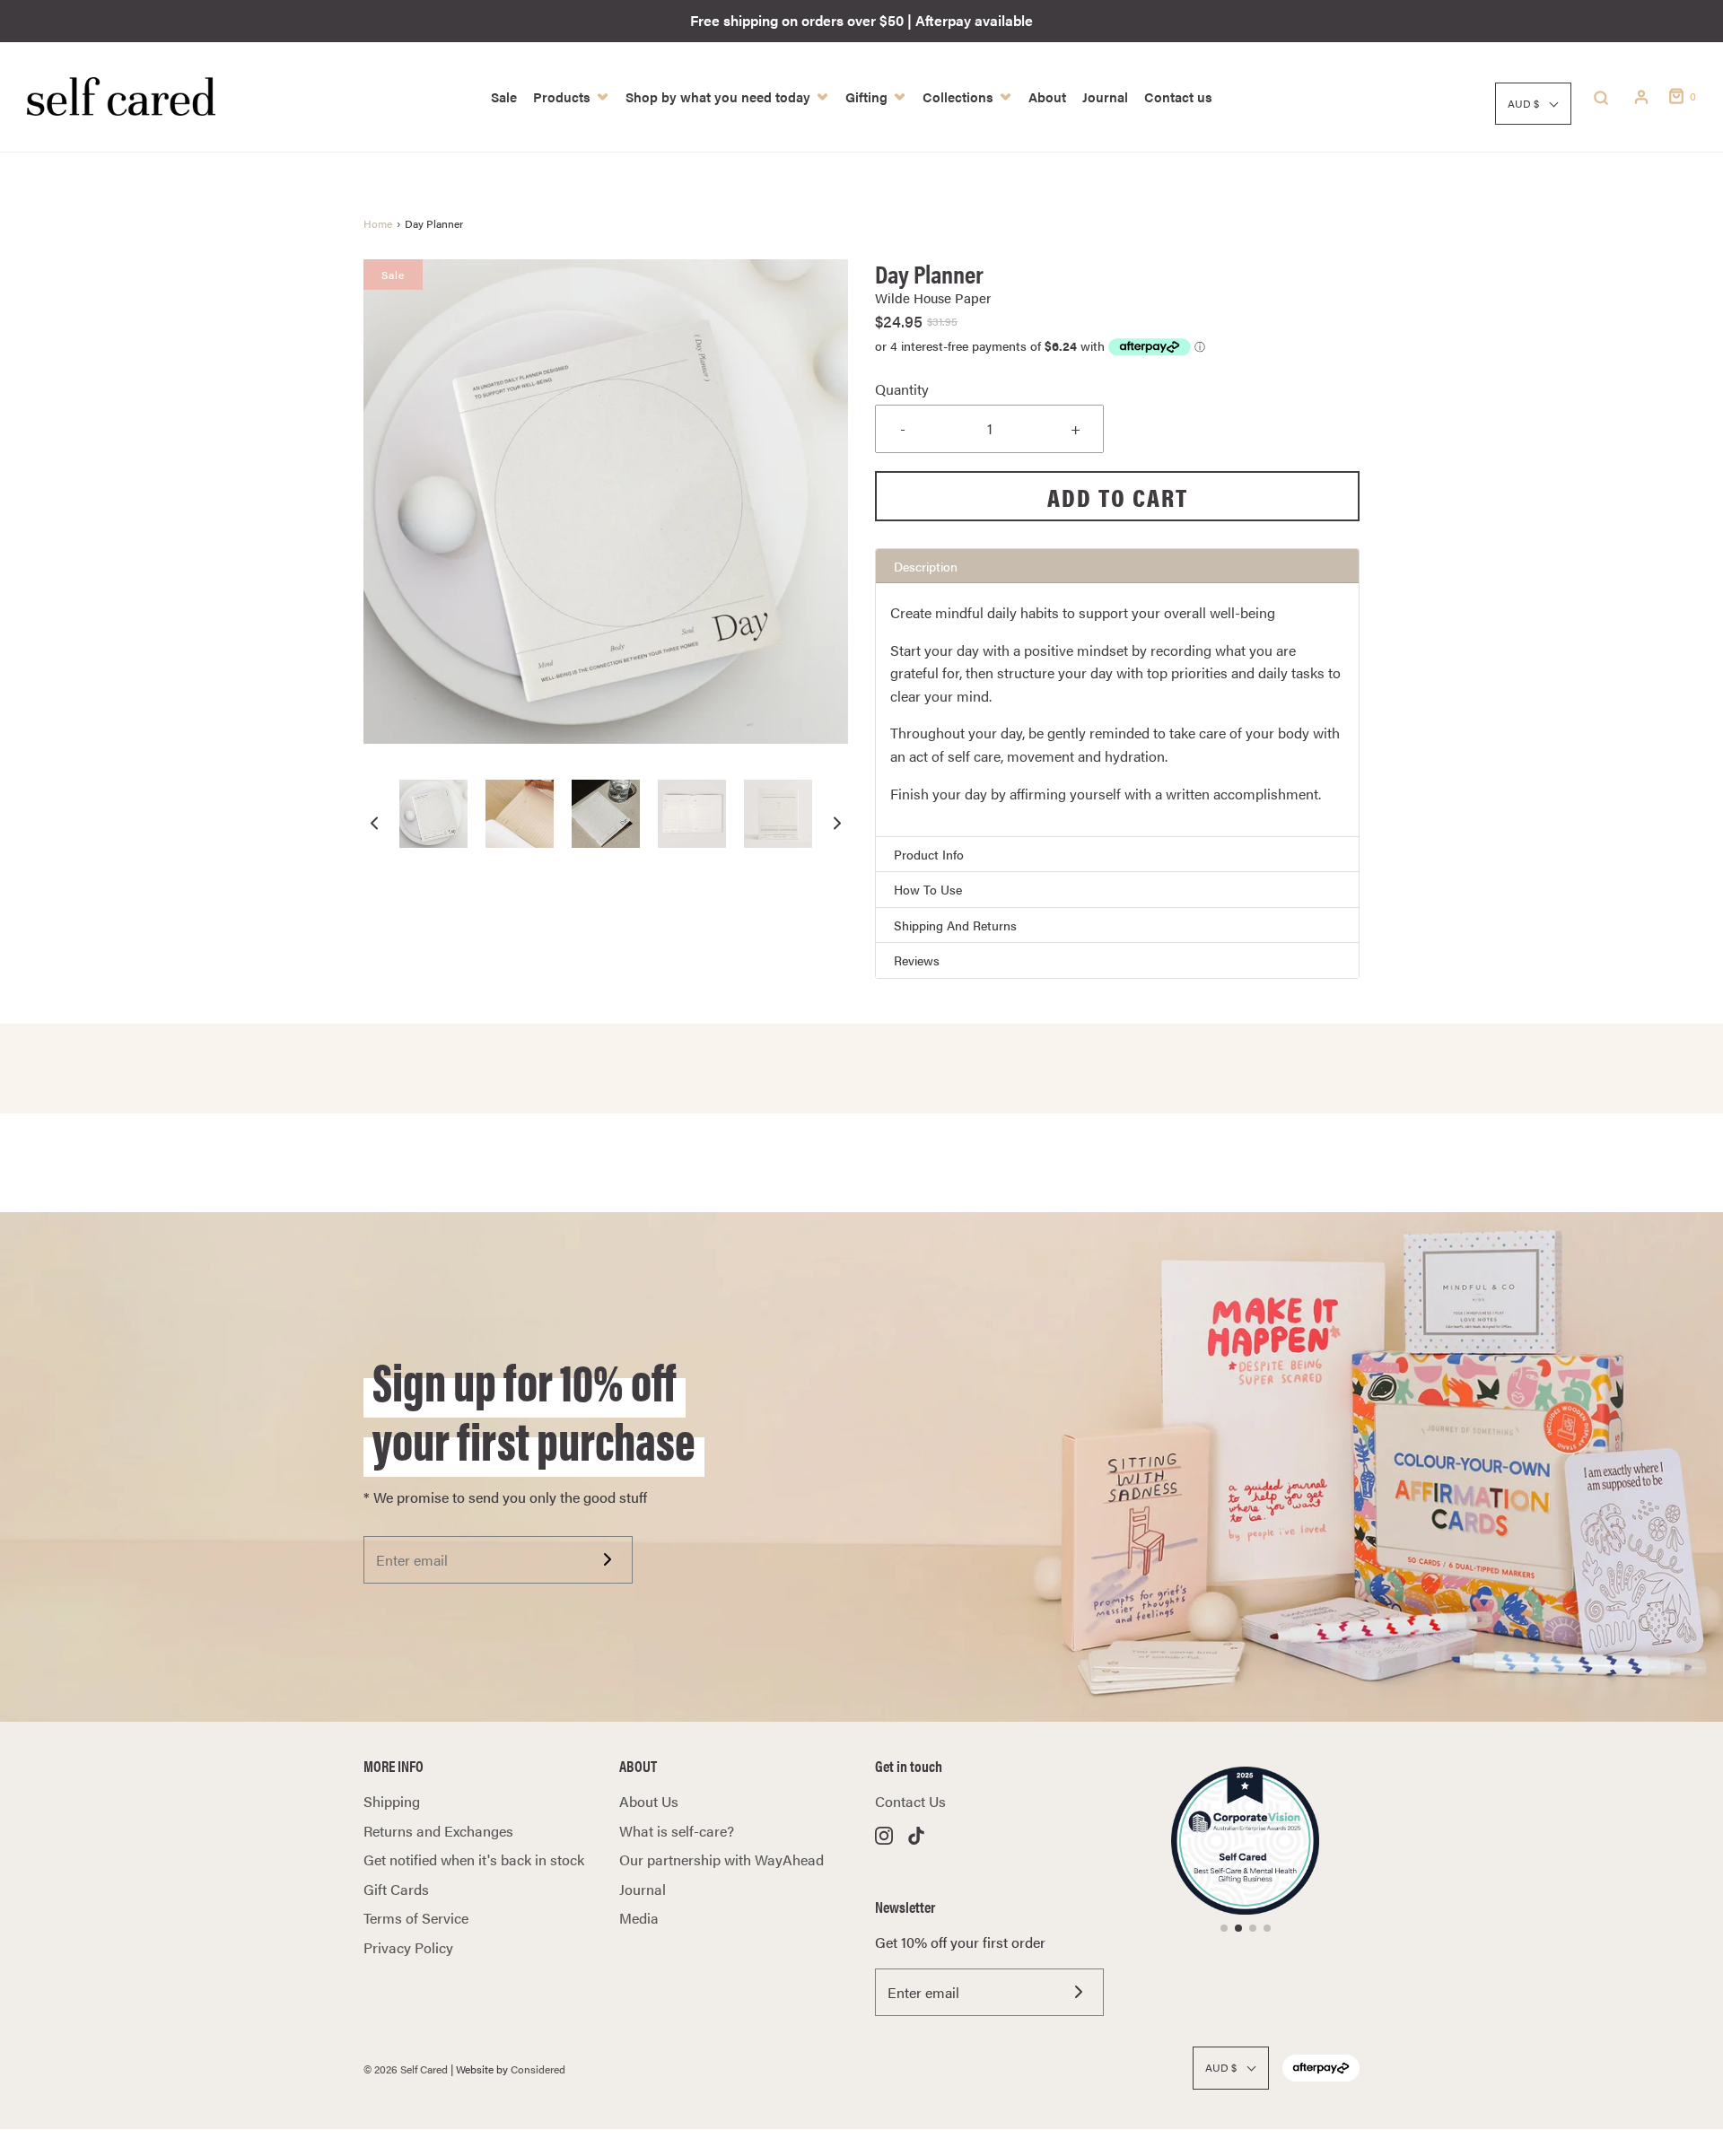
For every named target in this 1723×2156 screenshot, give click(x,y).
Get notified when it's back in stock (474, 1859)
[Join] (607, 1559)
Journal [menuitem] (1105, 96)
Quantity (902, 389)
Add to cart (1118, 496)
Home (378, 223)
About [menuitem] (1047, 96)
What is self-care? (677, 1831)
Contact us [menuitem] (1178, 96)
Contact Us (910, 1801)
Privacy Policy (408, 1947)
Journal (643, 1889)
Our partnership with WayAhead (722, 1859)
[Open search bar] (1601, 97)
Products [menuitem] (562, 96)
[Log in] (1641, 97)
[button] (374, 822)
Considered (538, 2069)
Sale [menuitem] (504, 96)
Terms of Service (416, 1918)
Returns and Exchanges (438, 1831)
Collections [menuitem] (958, 96)
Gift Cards (396, 1889)
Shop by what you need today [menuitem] (718, 96)
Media (639, 1918)
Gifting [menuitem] (866, 96)
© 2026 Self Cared (406, 2069)
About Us (649, 1801)
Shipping (392, 1801)
